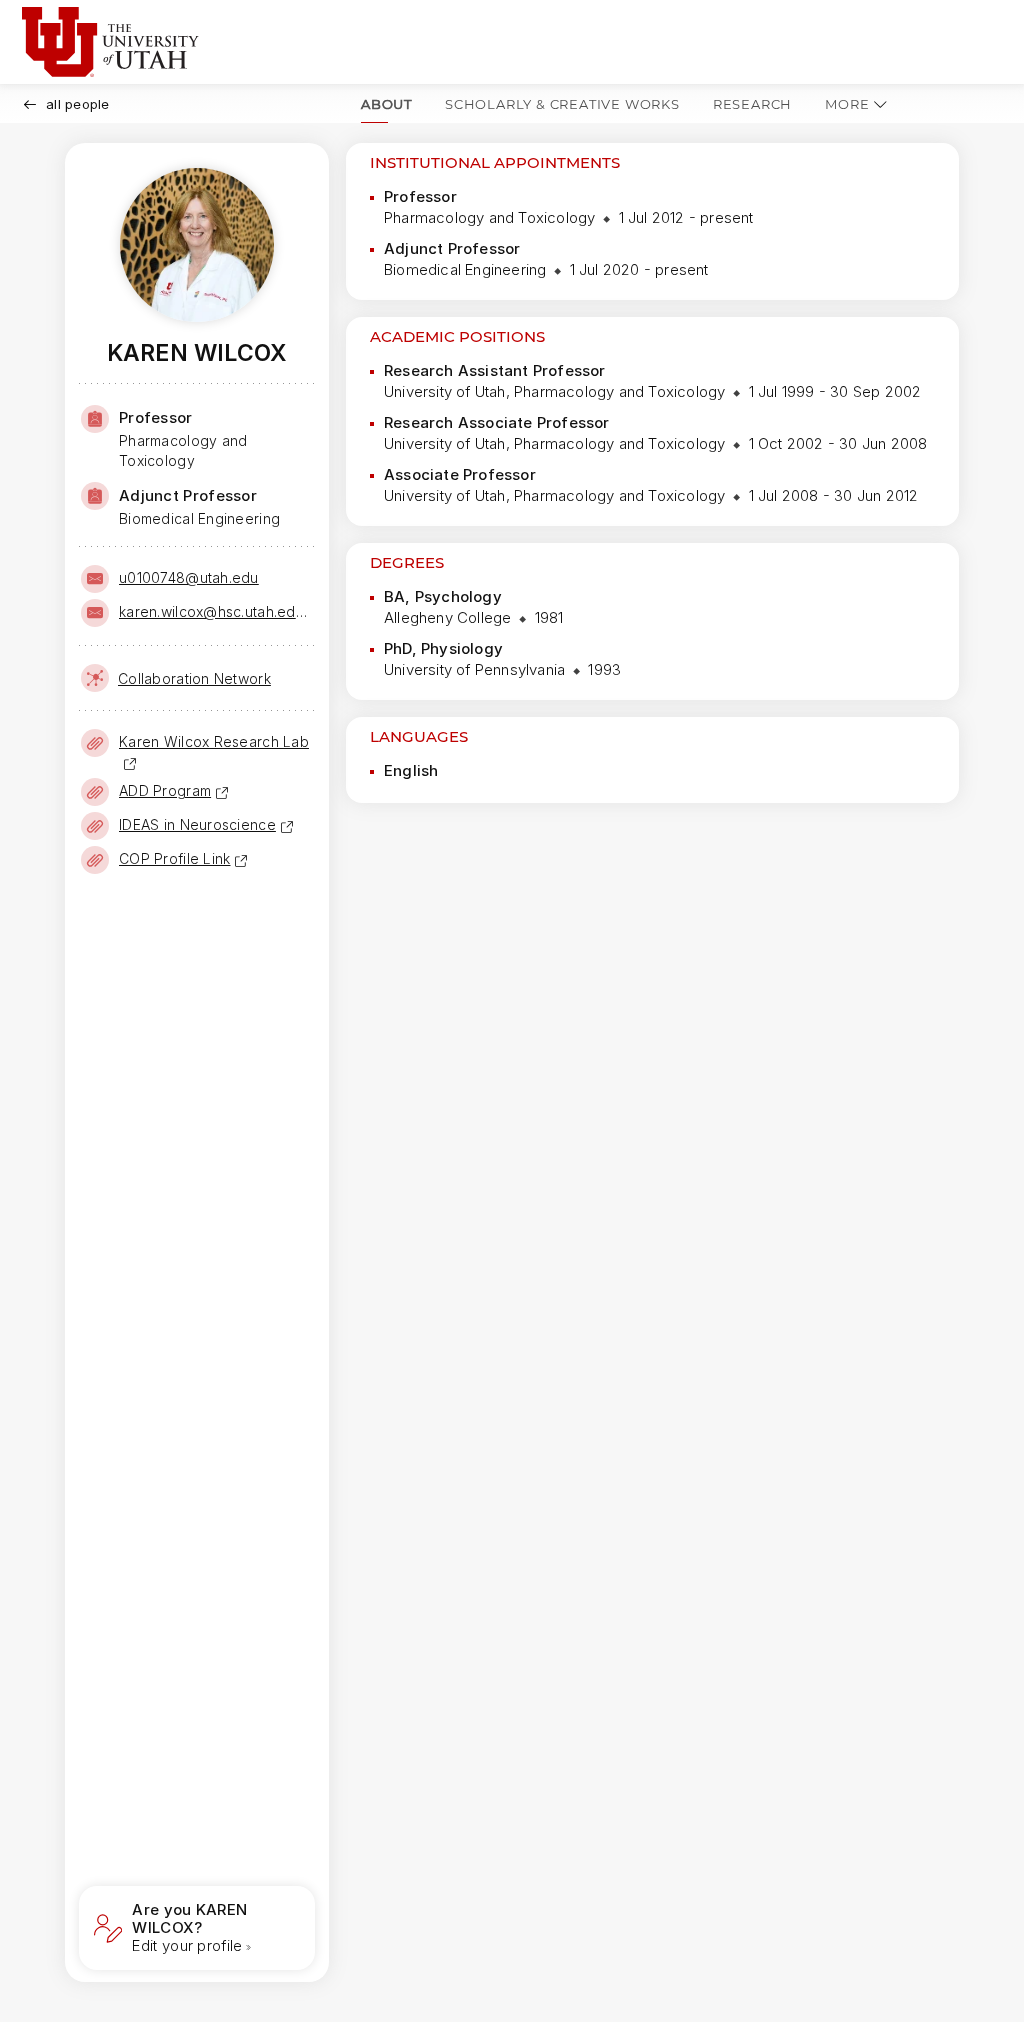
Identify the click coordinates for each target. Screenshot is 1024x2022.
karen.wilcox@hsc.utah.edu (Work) (215, 611)
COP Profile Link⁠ (174, 858)
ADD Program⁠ (165, 790)
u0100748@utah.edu (189, 577)
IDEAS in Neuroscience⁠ (197, 824)
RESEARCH (752, 104)
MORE (847, 104)
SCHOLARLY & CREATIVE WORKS (562, 104)
